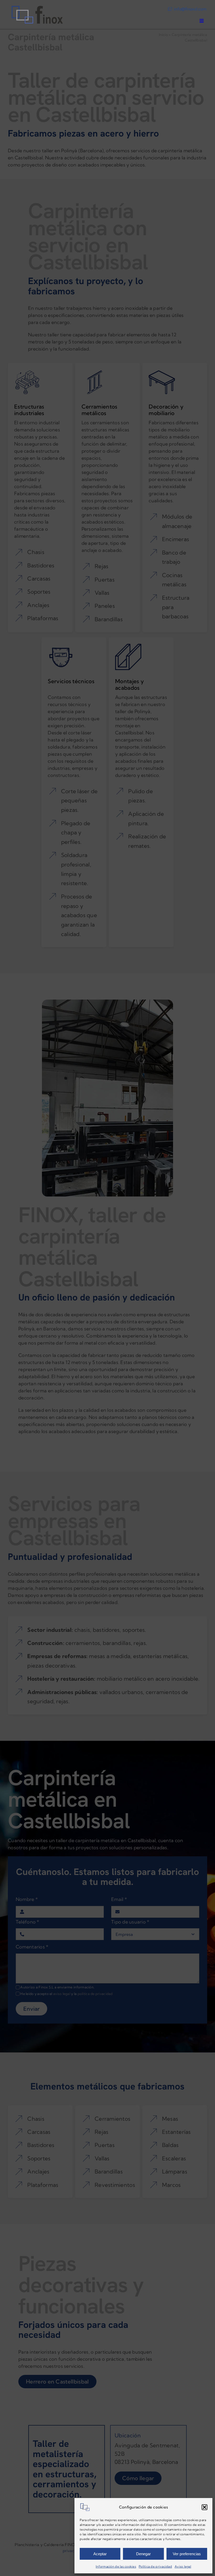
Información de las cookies (116, 2566)
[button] (205, 2507)
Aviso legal (183, 2566)
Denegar (143, 2554)
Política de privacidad (155, 2566)
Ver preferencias (187, 2554)
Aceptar (100, 2554)
